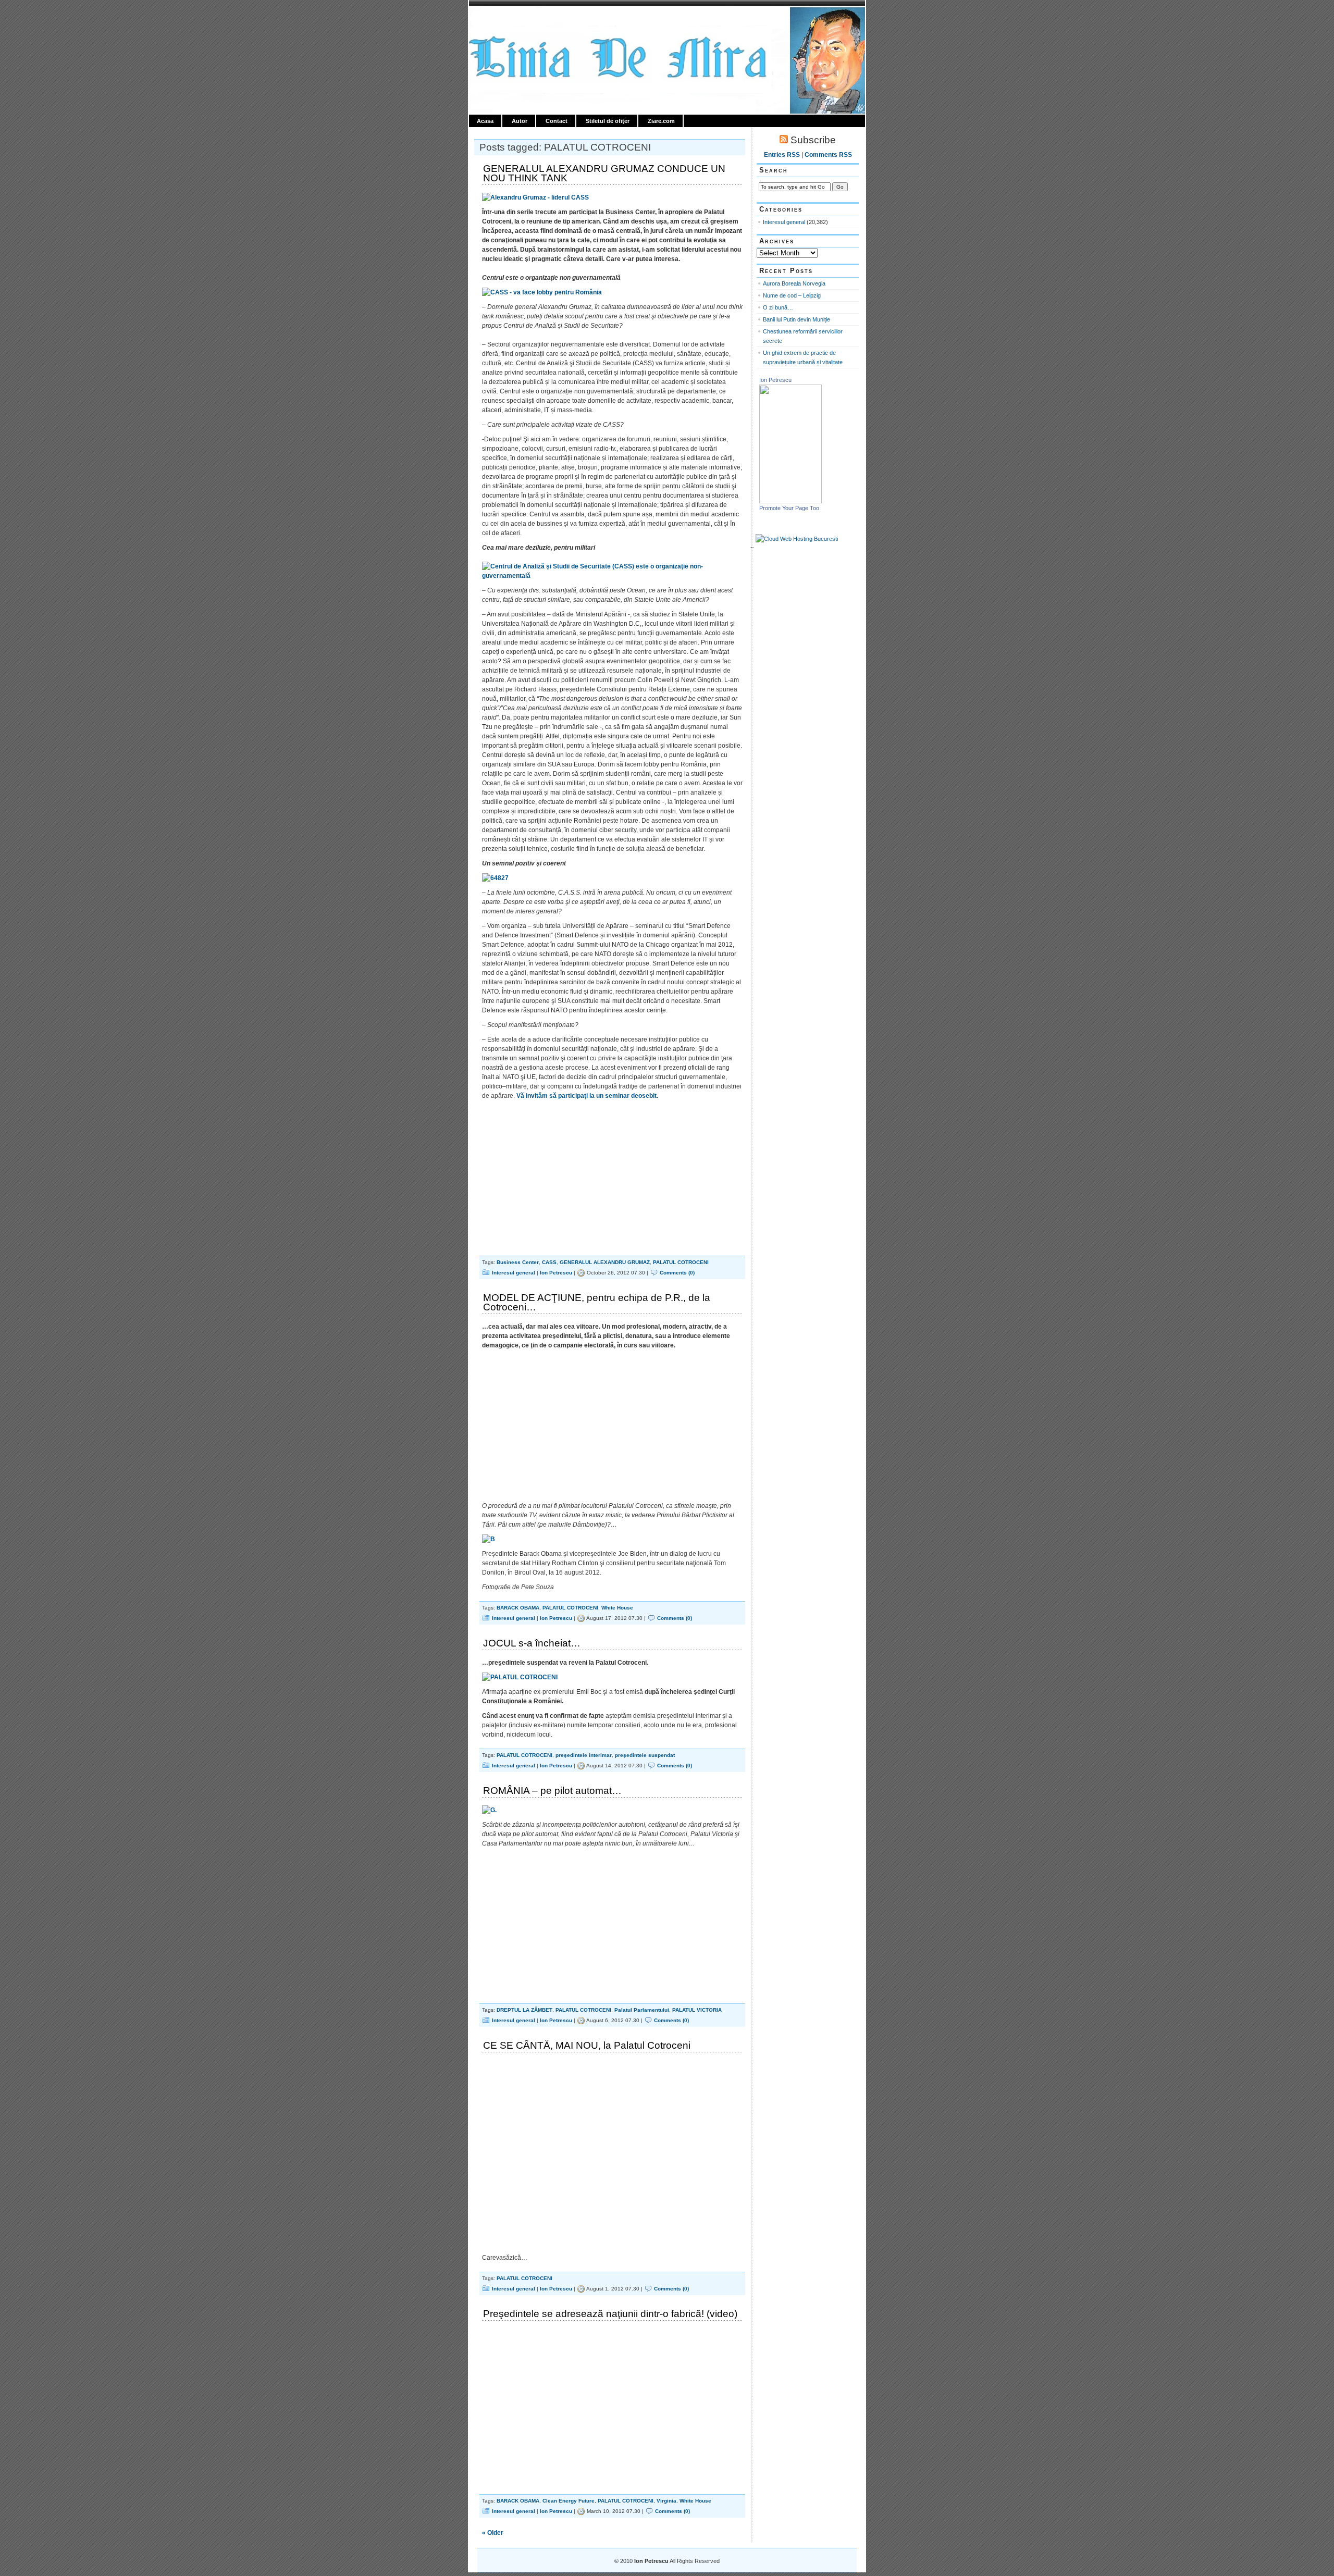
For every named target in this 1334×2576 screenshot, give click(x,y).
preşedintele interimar (584, 1755)
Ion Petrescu (514, 19)
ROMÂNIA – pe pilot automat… (552, 1791)
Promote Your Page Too (789, 508)
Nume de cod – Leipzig (792, 295)
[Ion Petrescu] (790, 501)
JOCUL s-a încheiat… (532, 1643)
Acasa (485, 121)
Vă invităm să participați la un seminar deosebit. (587, 1096)
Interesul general (514, 1273)
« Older (493, 2533)
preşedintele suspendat (645, 1755)
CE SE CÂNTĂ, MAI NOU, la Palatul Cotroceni (587, 2045)
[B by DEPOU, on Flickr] (489, 1539)
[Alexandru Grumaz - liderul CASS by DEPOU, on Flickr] (535, 197)
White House (617, 1608)
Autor (520, 121)
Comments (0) (677, 1273)
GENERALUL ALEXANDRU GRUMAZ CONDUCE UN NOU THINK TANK (604, 173)
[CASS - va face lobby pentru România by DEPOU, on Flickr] (542, 292)
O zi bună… (778, 307)
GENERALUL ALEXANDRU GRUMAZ (605, 1262)
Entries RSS (782, 155)
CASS (549, 1262)
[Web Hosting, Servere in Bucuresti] (797, 539)
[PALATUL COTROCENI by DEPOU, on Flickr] (520, 1677)
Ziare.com (661, 121)
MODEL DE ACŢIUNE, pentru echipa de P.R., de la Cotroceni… (597, 1302)
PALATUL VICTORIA (697, 2010)
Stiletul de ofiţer (608, 121)
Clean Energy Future (569, 2501)
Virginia (666, 2501)
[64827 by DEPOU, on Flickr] (495, 878)
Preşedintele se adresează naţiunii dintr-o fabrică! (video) (610, 2314)
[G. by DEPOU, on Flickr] (489, 1810)
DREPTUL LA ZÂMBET (524, 2010)
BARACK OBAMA (518, 1608)
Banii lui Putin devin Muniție (796, 319)
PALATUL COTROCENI (681, 1262)
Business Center (518, 1262)
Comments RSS (828, 155)
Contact (557, 121)
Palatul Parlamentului (642, 2010)
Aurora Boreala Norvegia (794, 283)
